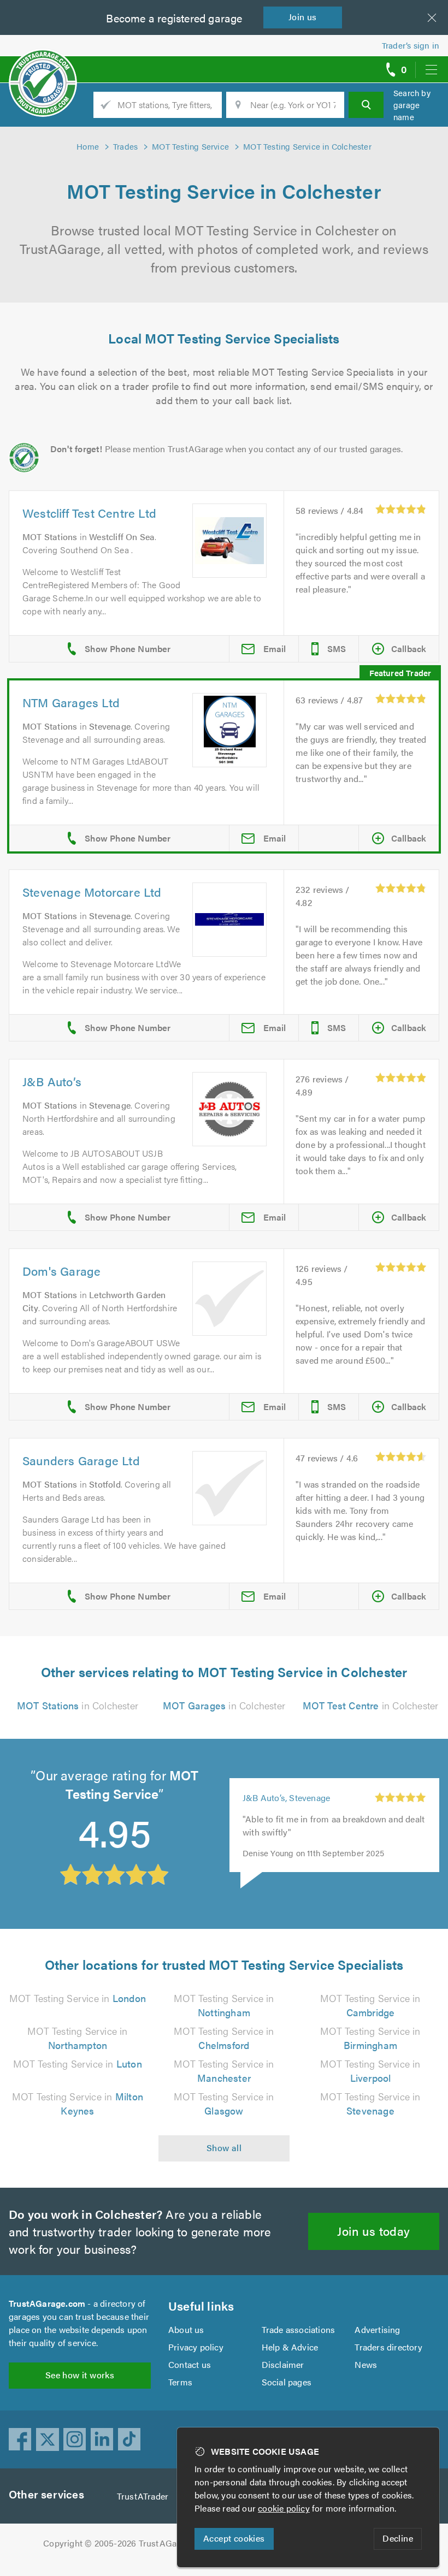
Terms (180, 2382)
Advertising (377, 2329)
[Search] (366, 105)
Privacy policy (196, 2347)
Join (303, 17)
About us (186, 2329)
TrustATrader (143, 2496)
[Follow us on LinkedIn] (102, 2439)
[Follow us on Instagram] (75, 2439)
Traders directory (388, 2347)
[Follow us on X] (48, 2439)
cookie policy (284, 2508)
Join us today (373, 2231)
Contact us (190, 2364)
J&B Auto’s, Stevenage (286, 1798)
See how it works (80, 2375)
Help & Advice (290, 2347)
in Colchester (78, 1705)
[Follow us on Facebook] (20, 2439)
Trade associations (299, 2329)
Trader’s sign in (411, 45)
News (366, 2364)
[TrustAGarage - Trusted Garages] (43, 66)
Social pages (287, 2382)
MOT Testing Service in (78, 1998)
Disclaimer (283, 2364)
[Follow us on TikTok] (129, 2439)
